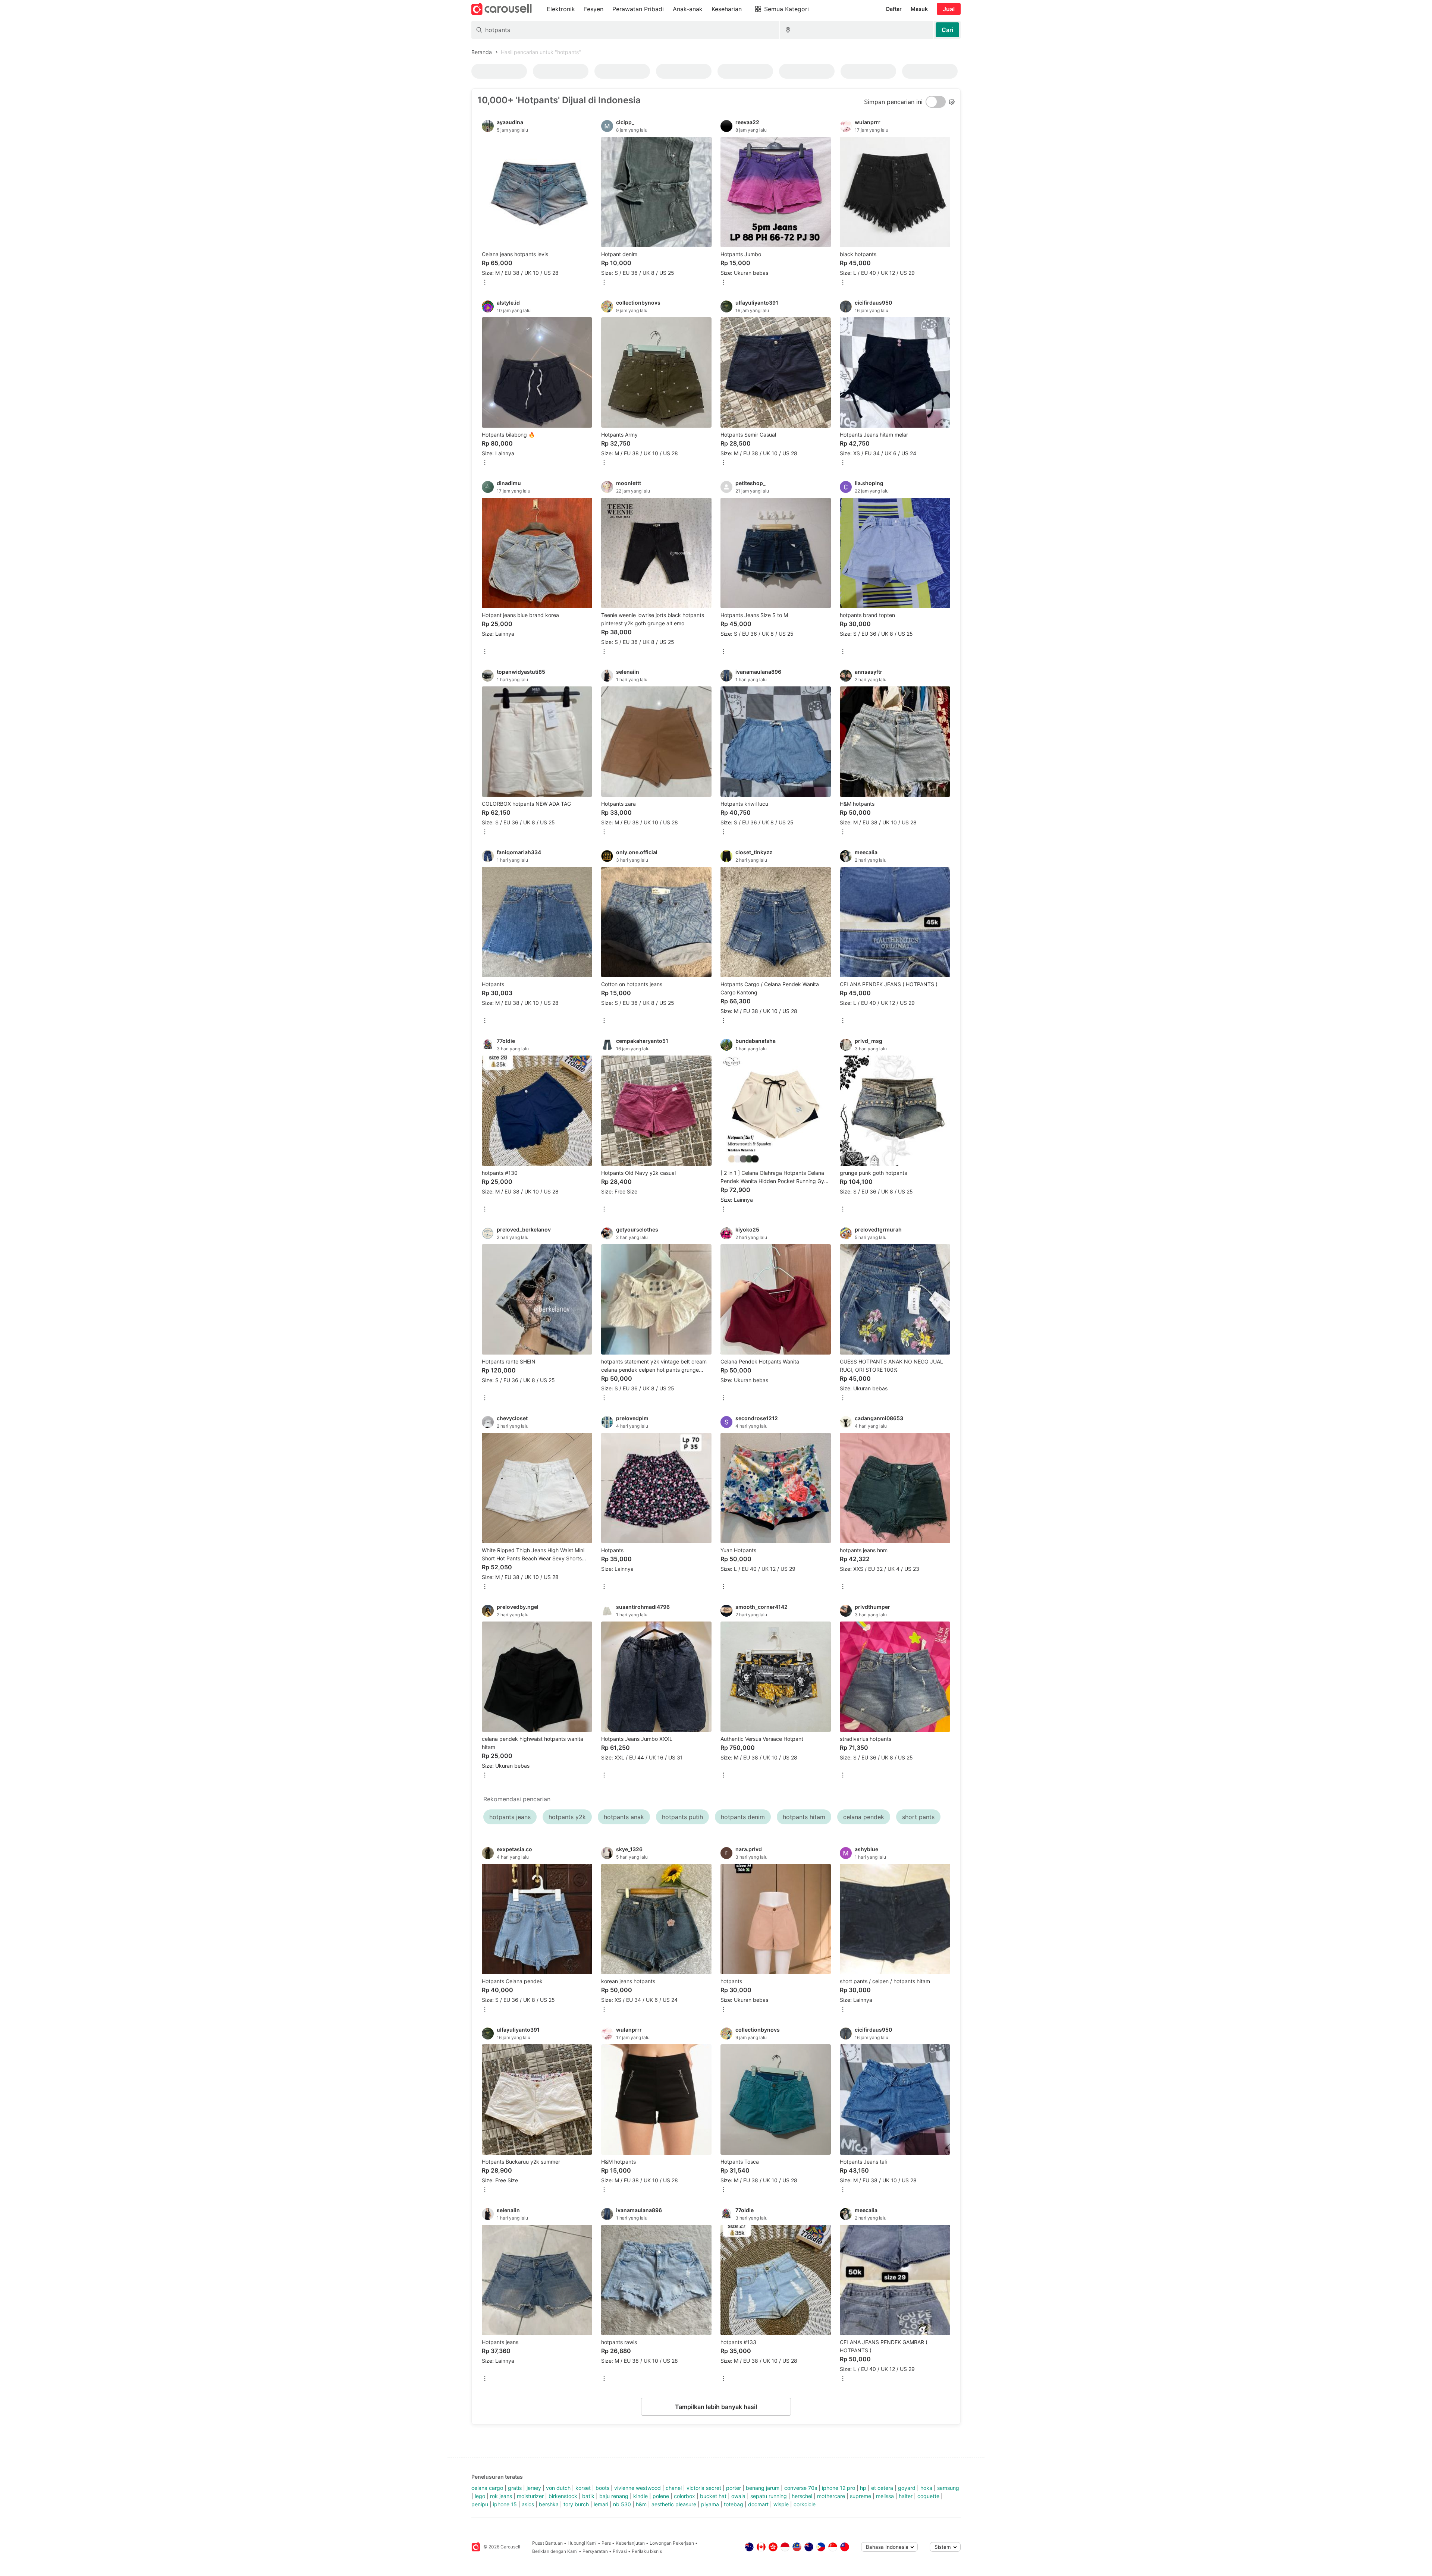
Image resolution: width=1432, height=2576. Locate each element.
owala (738, 2496)
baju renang (614, 2496)
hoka (926, 2488)
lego (480, 2496)
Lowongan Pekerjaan (672, 2543)
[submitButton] (947, 30)
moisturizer (530, 2496)
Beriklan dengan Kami (555, 2551)
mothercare (831, 2496)
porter (734, 2488)
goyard (907, 2488)
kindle (640, 2496)
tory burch (576, 2504)
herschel (802, 2496)
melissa (885, 2496)
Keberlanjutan (630, 2543)
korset (583, 2488)
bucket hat (713, 2496)
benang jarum (763, 2488)
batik (588, 2496)
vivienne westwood (638, 2488)
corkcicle (805, 2504)
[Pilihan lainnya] (485, 283)
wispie (781, 2504)
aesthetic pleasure (674, 2504)
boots (602, 2488)
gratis (515, 2488)
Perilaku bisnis (647, 2551)
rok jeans (501, 2496)
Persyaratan (595, 2551)
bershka (549, 2504)
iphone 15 (505, 2504)
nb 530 (622, 2504)
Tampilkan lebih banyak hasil (716, 2407)
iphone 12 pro (839, 2488)
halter (906, 2496)
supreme (861, 2496)
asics (528, 2504)
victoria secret (704, 2488)
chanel (674, 2488)
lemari (601, 2504)
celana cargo (487, 2488)
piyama (710, 2504)
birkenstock (563, 2496)
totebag (734, 2504)
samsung (948, 2488)
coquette (928, 2496)
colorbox (684, 2496)
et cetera (882, 2488)
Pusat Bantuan (547, 2543)
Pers (606, 2543)
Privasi (620, 2551)
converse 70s (801, 2488)
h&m (641, 2504)
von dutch (558, 2488)
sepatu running (769, 2496)
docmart (758, 2504)
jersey (534, 2488)
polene (661, 2496)
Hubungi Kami (582, 2543)
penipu (480, 2504)
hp (863, 2488)
